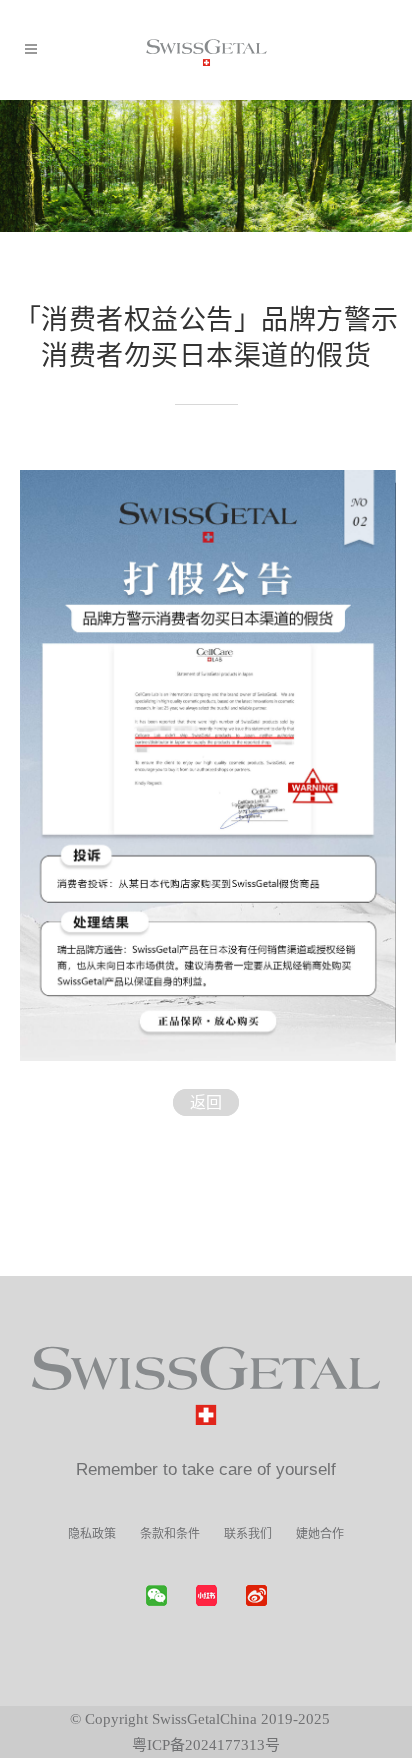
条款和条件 (170, 1534)
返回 (206, 1102)
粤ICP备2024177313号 (206, 1745)
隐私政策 (92, 1534)
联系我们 (248, 1534)
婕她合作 (320, 1534)
